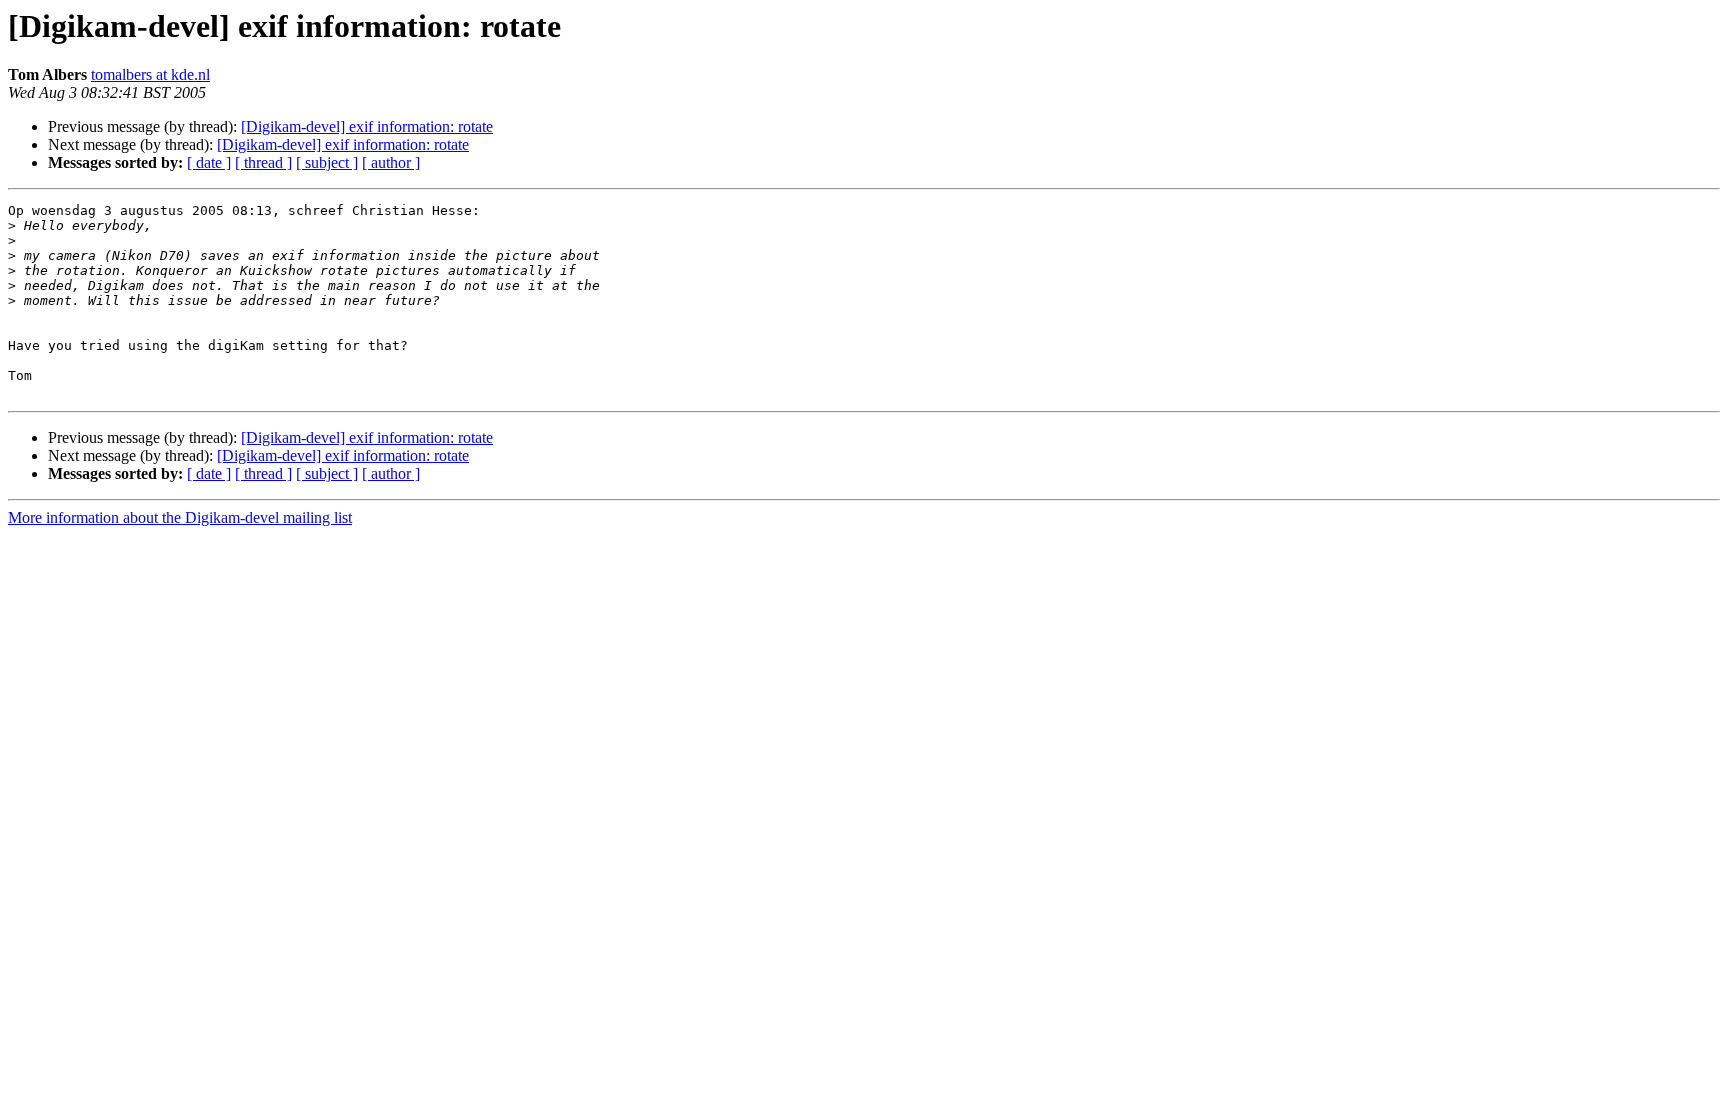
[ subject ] (327, 162)
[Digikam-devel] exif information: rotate (367, 126)
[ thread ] (263, 162)
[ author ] (391, 162)
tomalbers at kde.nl (150, 74)
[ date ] (209, 162)
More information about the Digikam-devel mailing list (180, 517)
